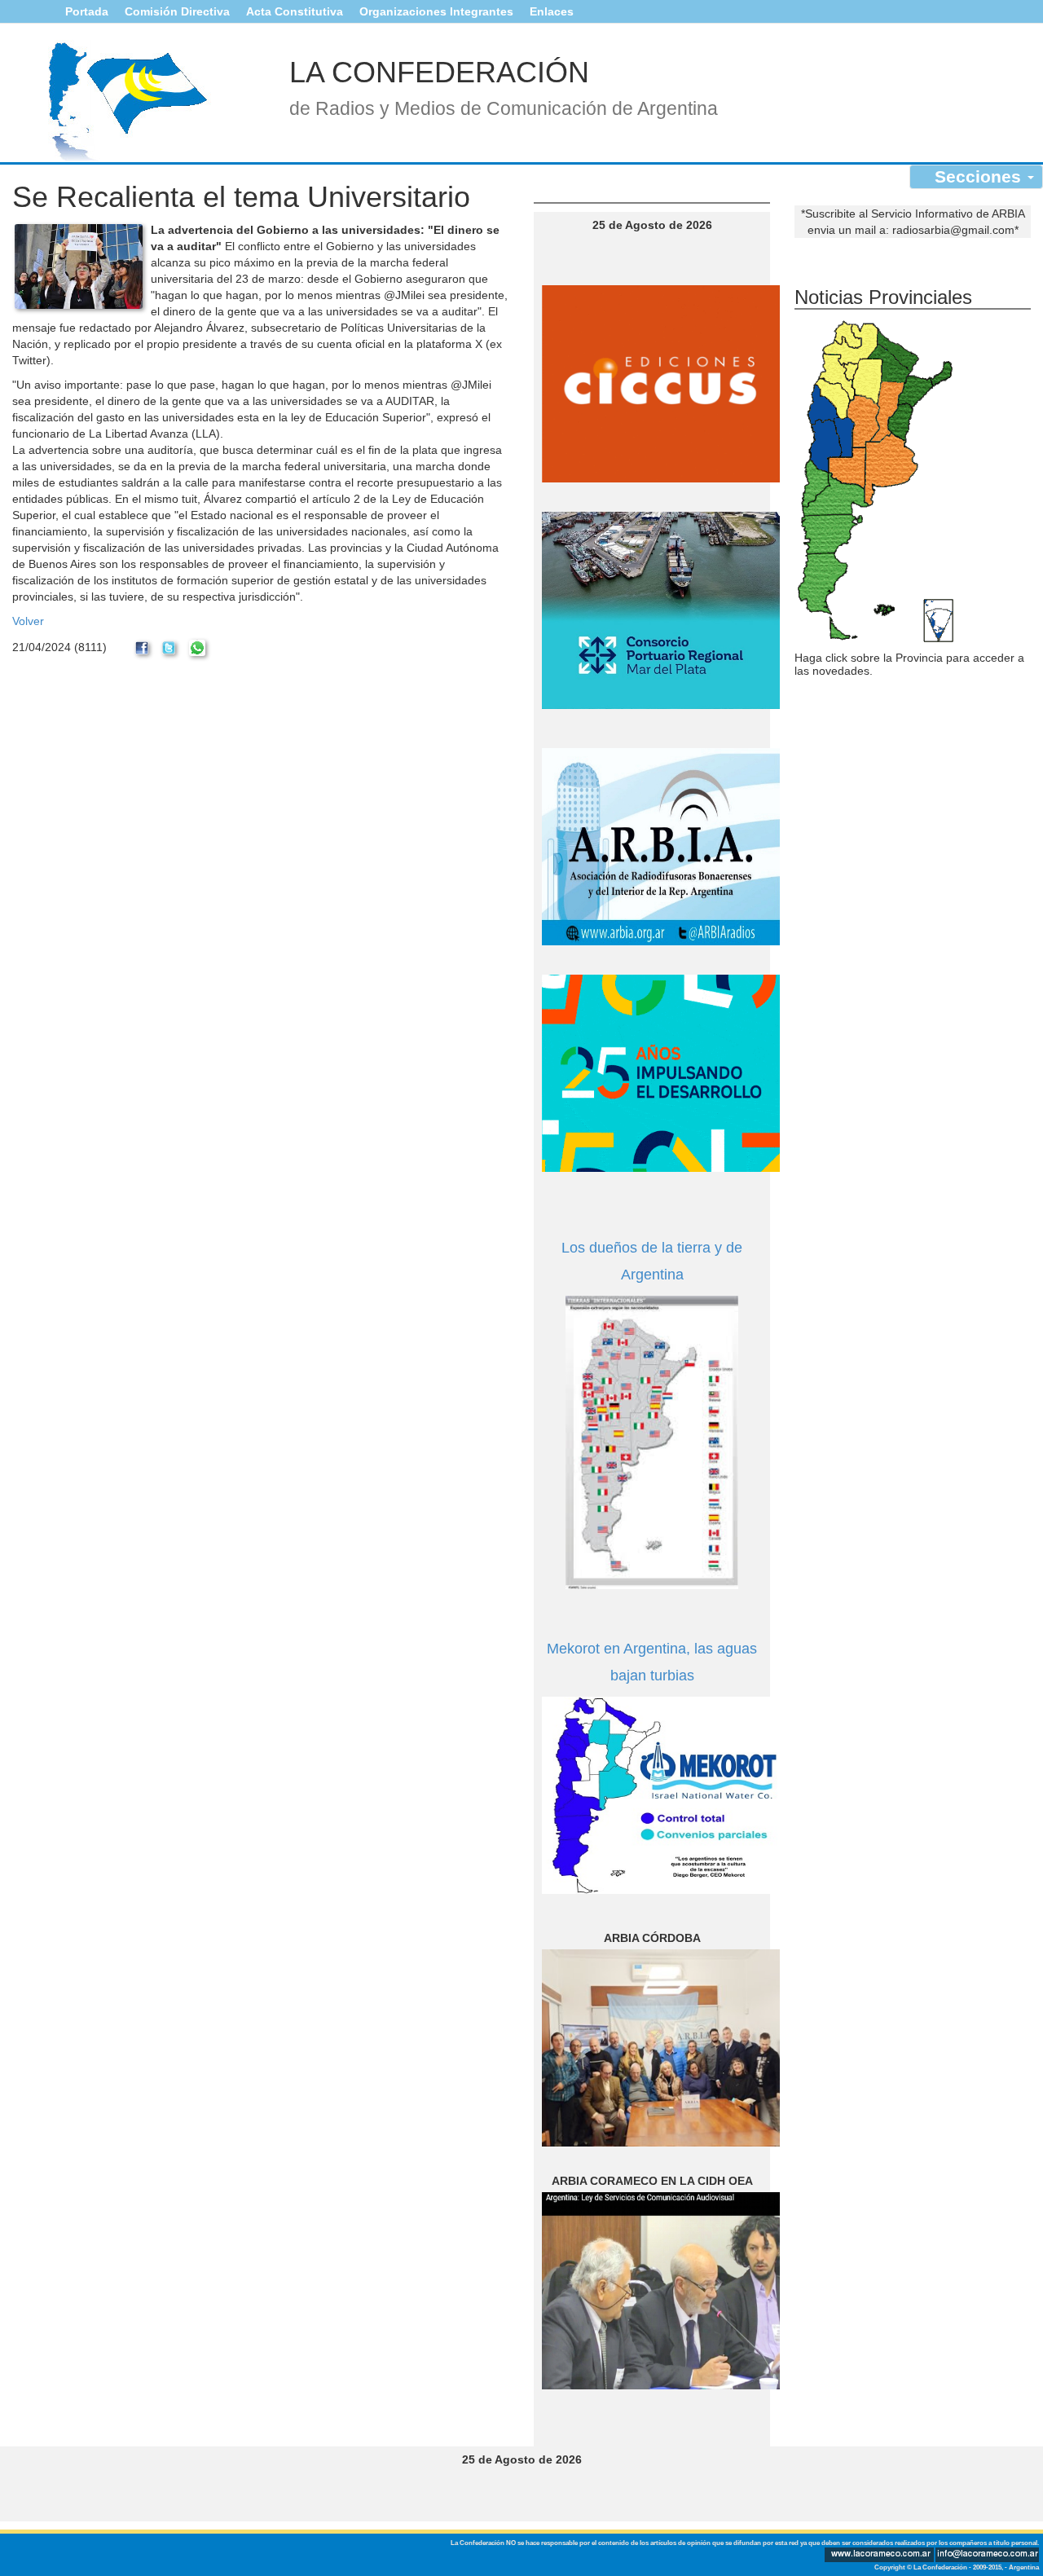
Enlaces (552, 11)
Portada (87, 11)
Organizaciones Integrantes (436, 11)
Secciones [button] (980, 176)
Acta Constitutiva (295, 11)
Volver (28, 621)
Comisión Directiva (177, 11)
